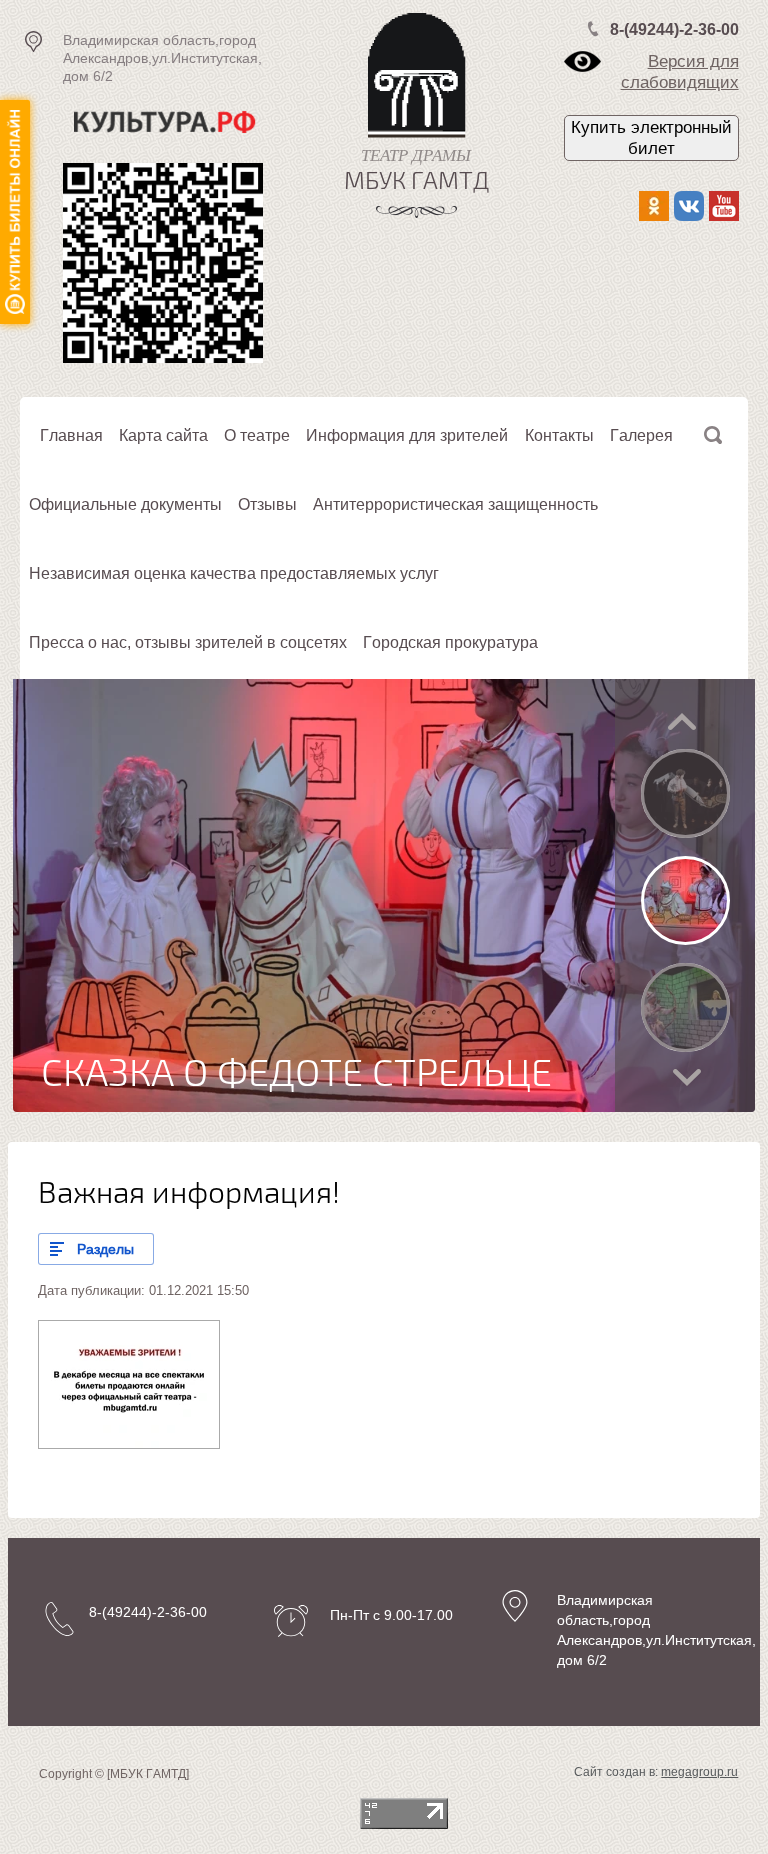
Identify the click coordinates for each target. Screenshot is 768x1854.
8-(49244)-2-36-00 (674, 29)
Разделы (105, 1249)
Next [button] (687, 1077)
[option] (384, 895)
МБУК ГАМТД (416, 182)
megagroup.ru (699, 1772)
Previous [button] (682, 721)
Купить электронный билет (651, 138)
